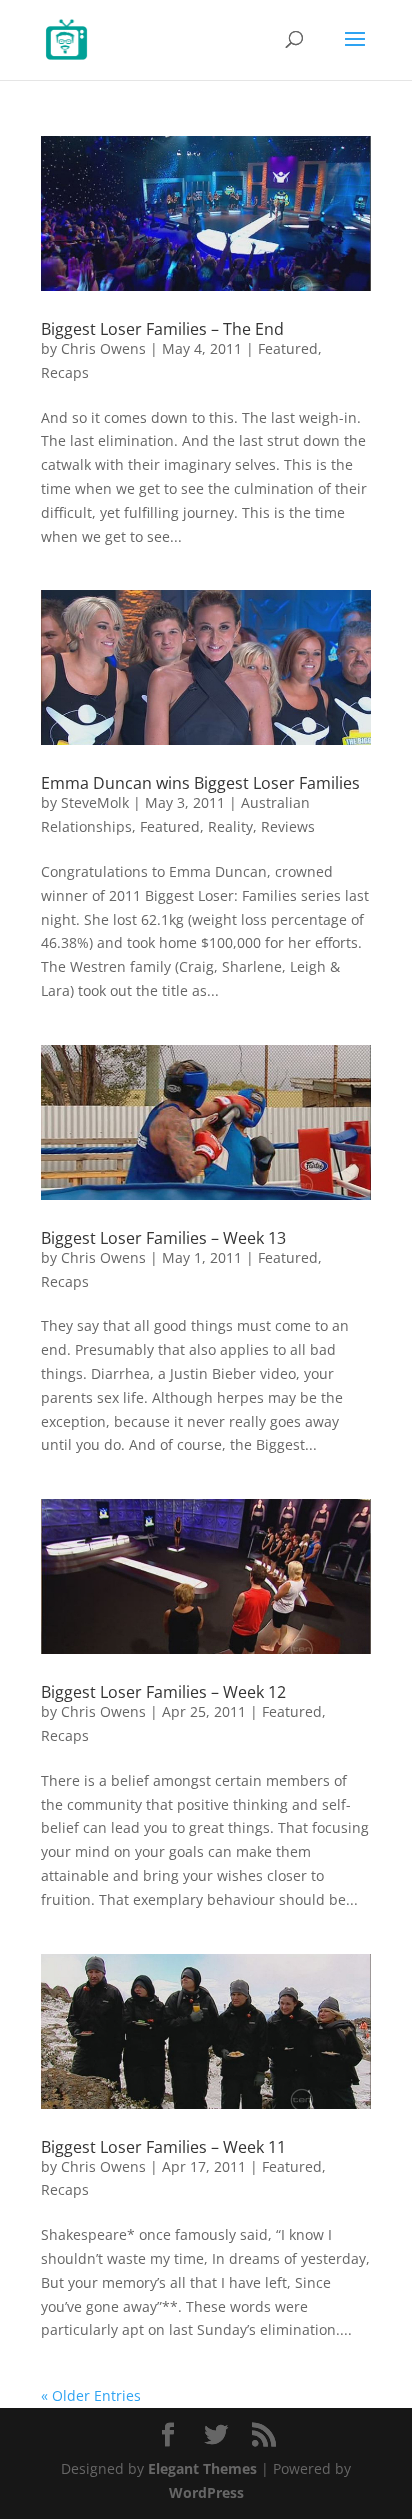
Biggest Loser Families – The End (162, 329)
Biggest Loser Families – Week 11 (163, 2147)
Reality (230, 826)
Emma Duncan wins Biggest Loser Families (200, 783)
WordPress (206, 2492)
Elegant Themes (202, 2468)
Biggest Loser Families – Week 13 (163, 1238)
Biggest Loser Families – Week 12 (163, 1692)
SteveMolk (95, 802)
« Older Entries (91, 2395)
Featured (288, 348)
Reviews (288, 826)
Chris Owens (103, 348)
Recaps (65, 372)
